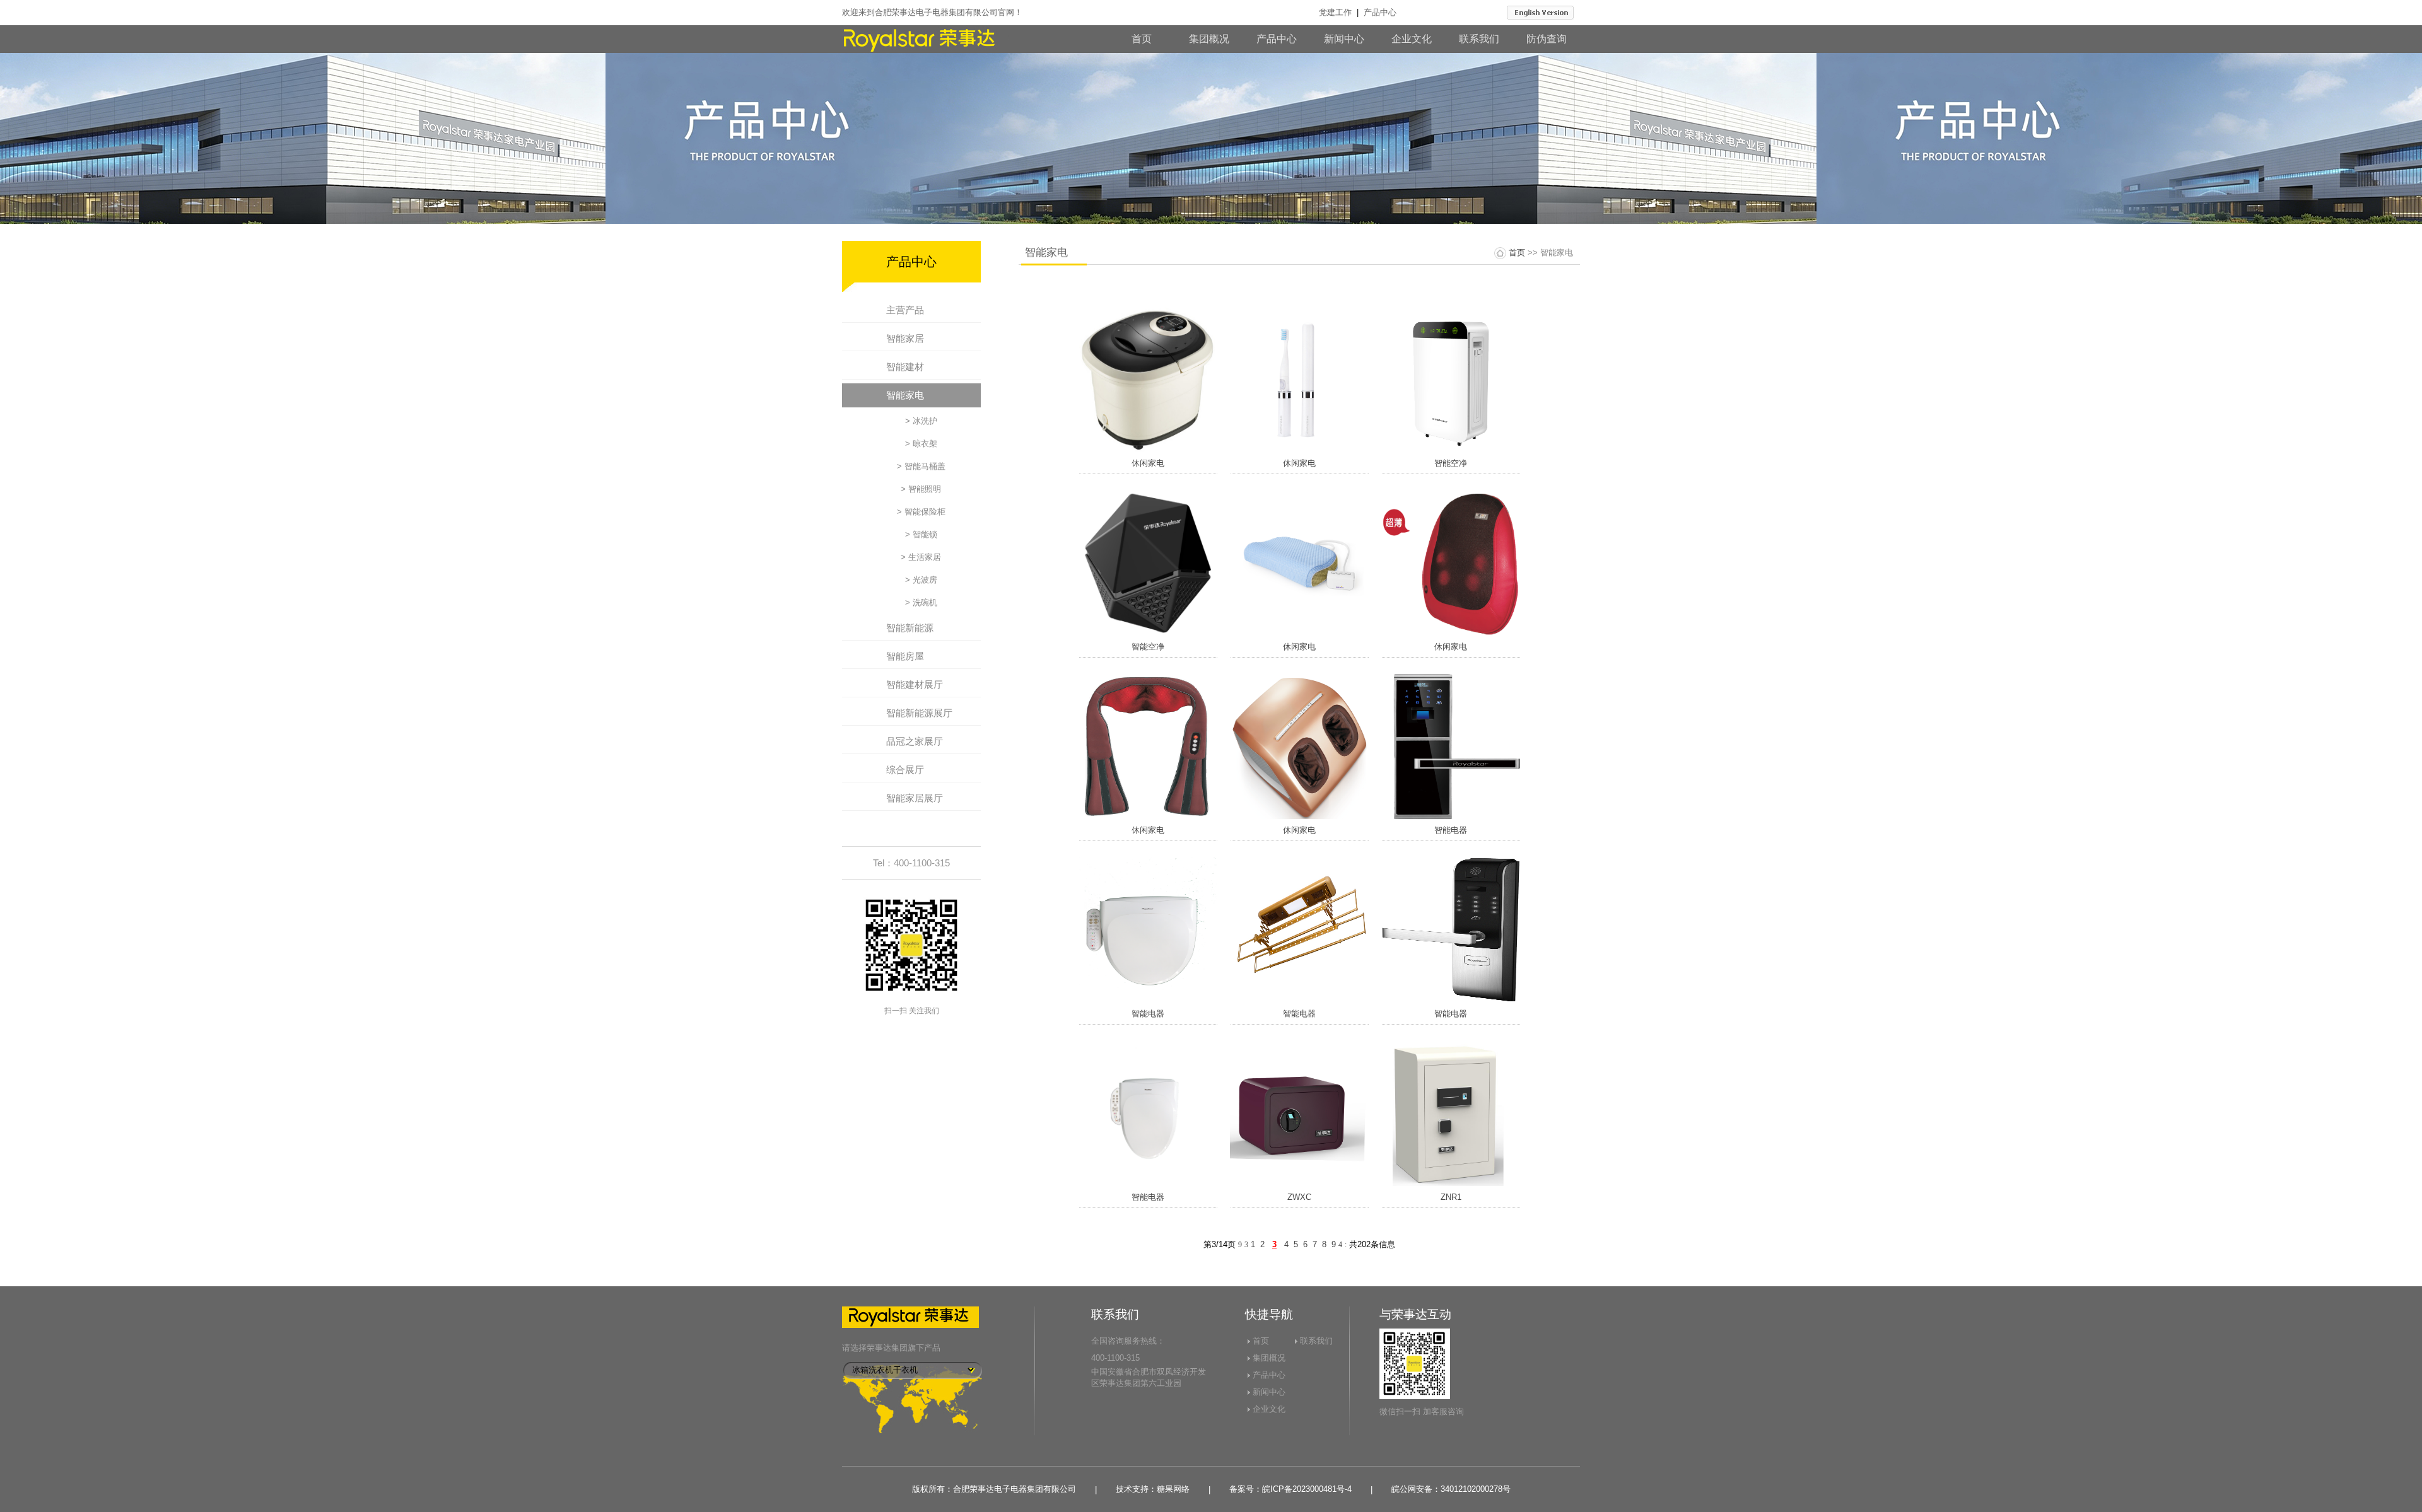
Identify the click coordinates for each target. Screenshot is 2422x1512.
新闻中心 (1344, 39)
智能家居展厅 (915, 798)
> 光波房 (921, 580)
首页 (1142, 39)
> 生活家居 (921, 557)
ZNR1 (1451, 1197)
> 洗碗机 (921, 602)
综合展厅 (905, 770)
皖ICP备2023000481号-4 (1307, 1489)
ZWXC (1299, 1197)
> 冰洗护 (921, 421)
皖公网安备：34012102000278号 (1451, 1489)
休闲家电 (1148, 463)
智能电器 (1451, 830)
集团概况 (1209, 39)
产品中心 (1380, 12)
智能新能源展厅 (919, 713)
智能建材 (905, 367)
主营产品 (905, 310)
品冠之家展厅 (915, 741)
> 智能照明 (921, 489)
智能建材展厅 (915, 684)
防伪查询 (1547, 39)
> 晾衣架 (921, 444)
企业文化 (1412, 39)
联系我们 (1479, 39)
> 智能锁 (921, 534)
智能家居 (905, 338)
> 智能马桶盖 (921, 466)
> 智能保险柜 (921, 512)
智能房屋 (905, 656)
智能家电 (905, 395)
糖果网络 (1173, 1489)
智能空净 (1451, 463)
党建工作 (1335, 12)
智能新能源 (910, 628)
